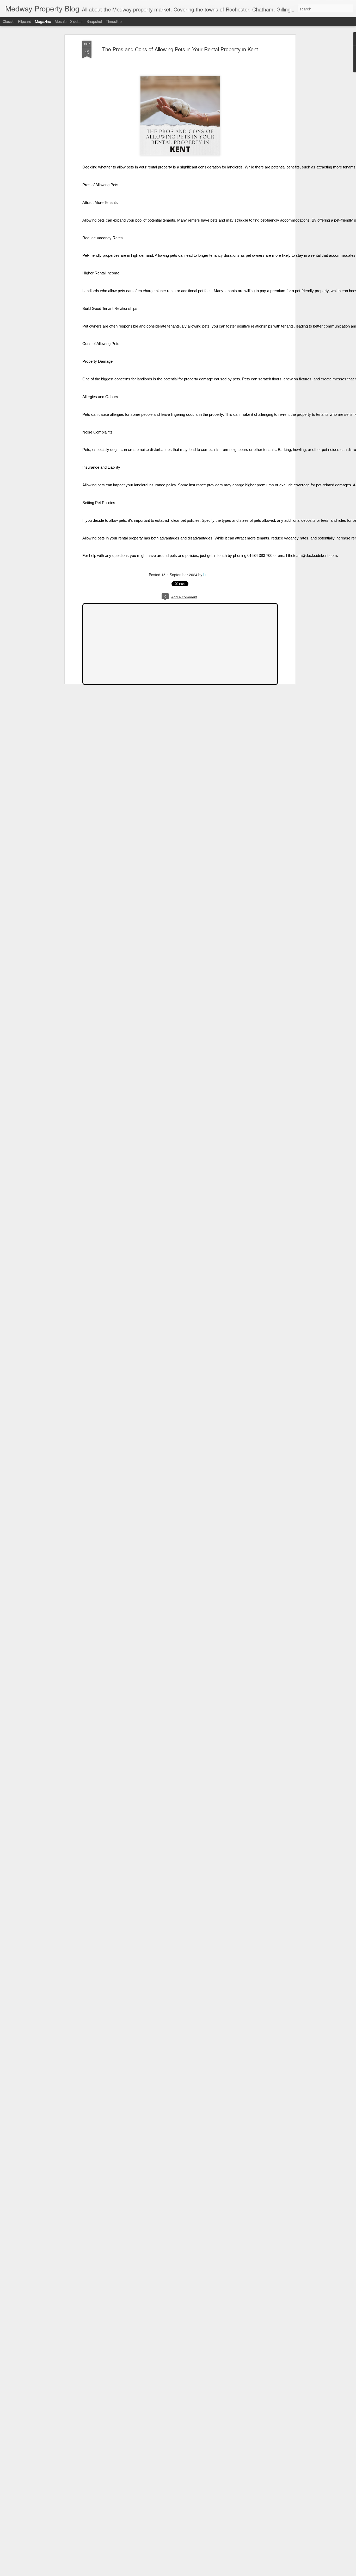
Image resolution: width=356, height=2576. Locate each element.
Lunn (207, 575)
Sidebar (76, 21)
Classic (8, 21)
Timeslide (114, 21)
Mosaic (61, 21)
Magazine (43, 21)
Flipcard (25, 21)
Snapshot (94, 21)
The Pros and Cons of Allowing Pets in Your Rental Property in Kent (180, 49)
